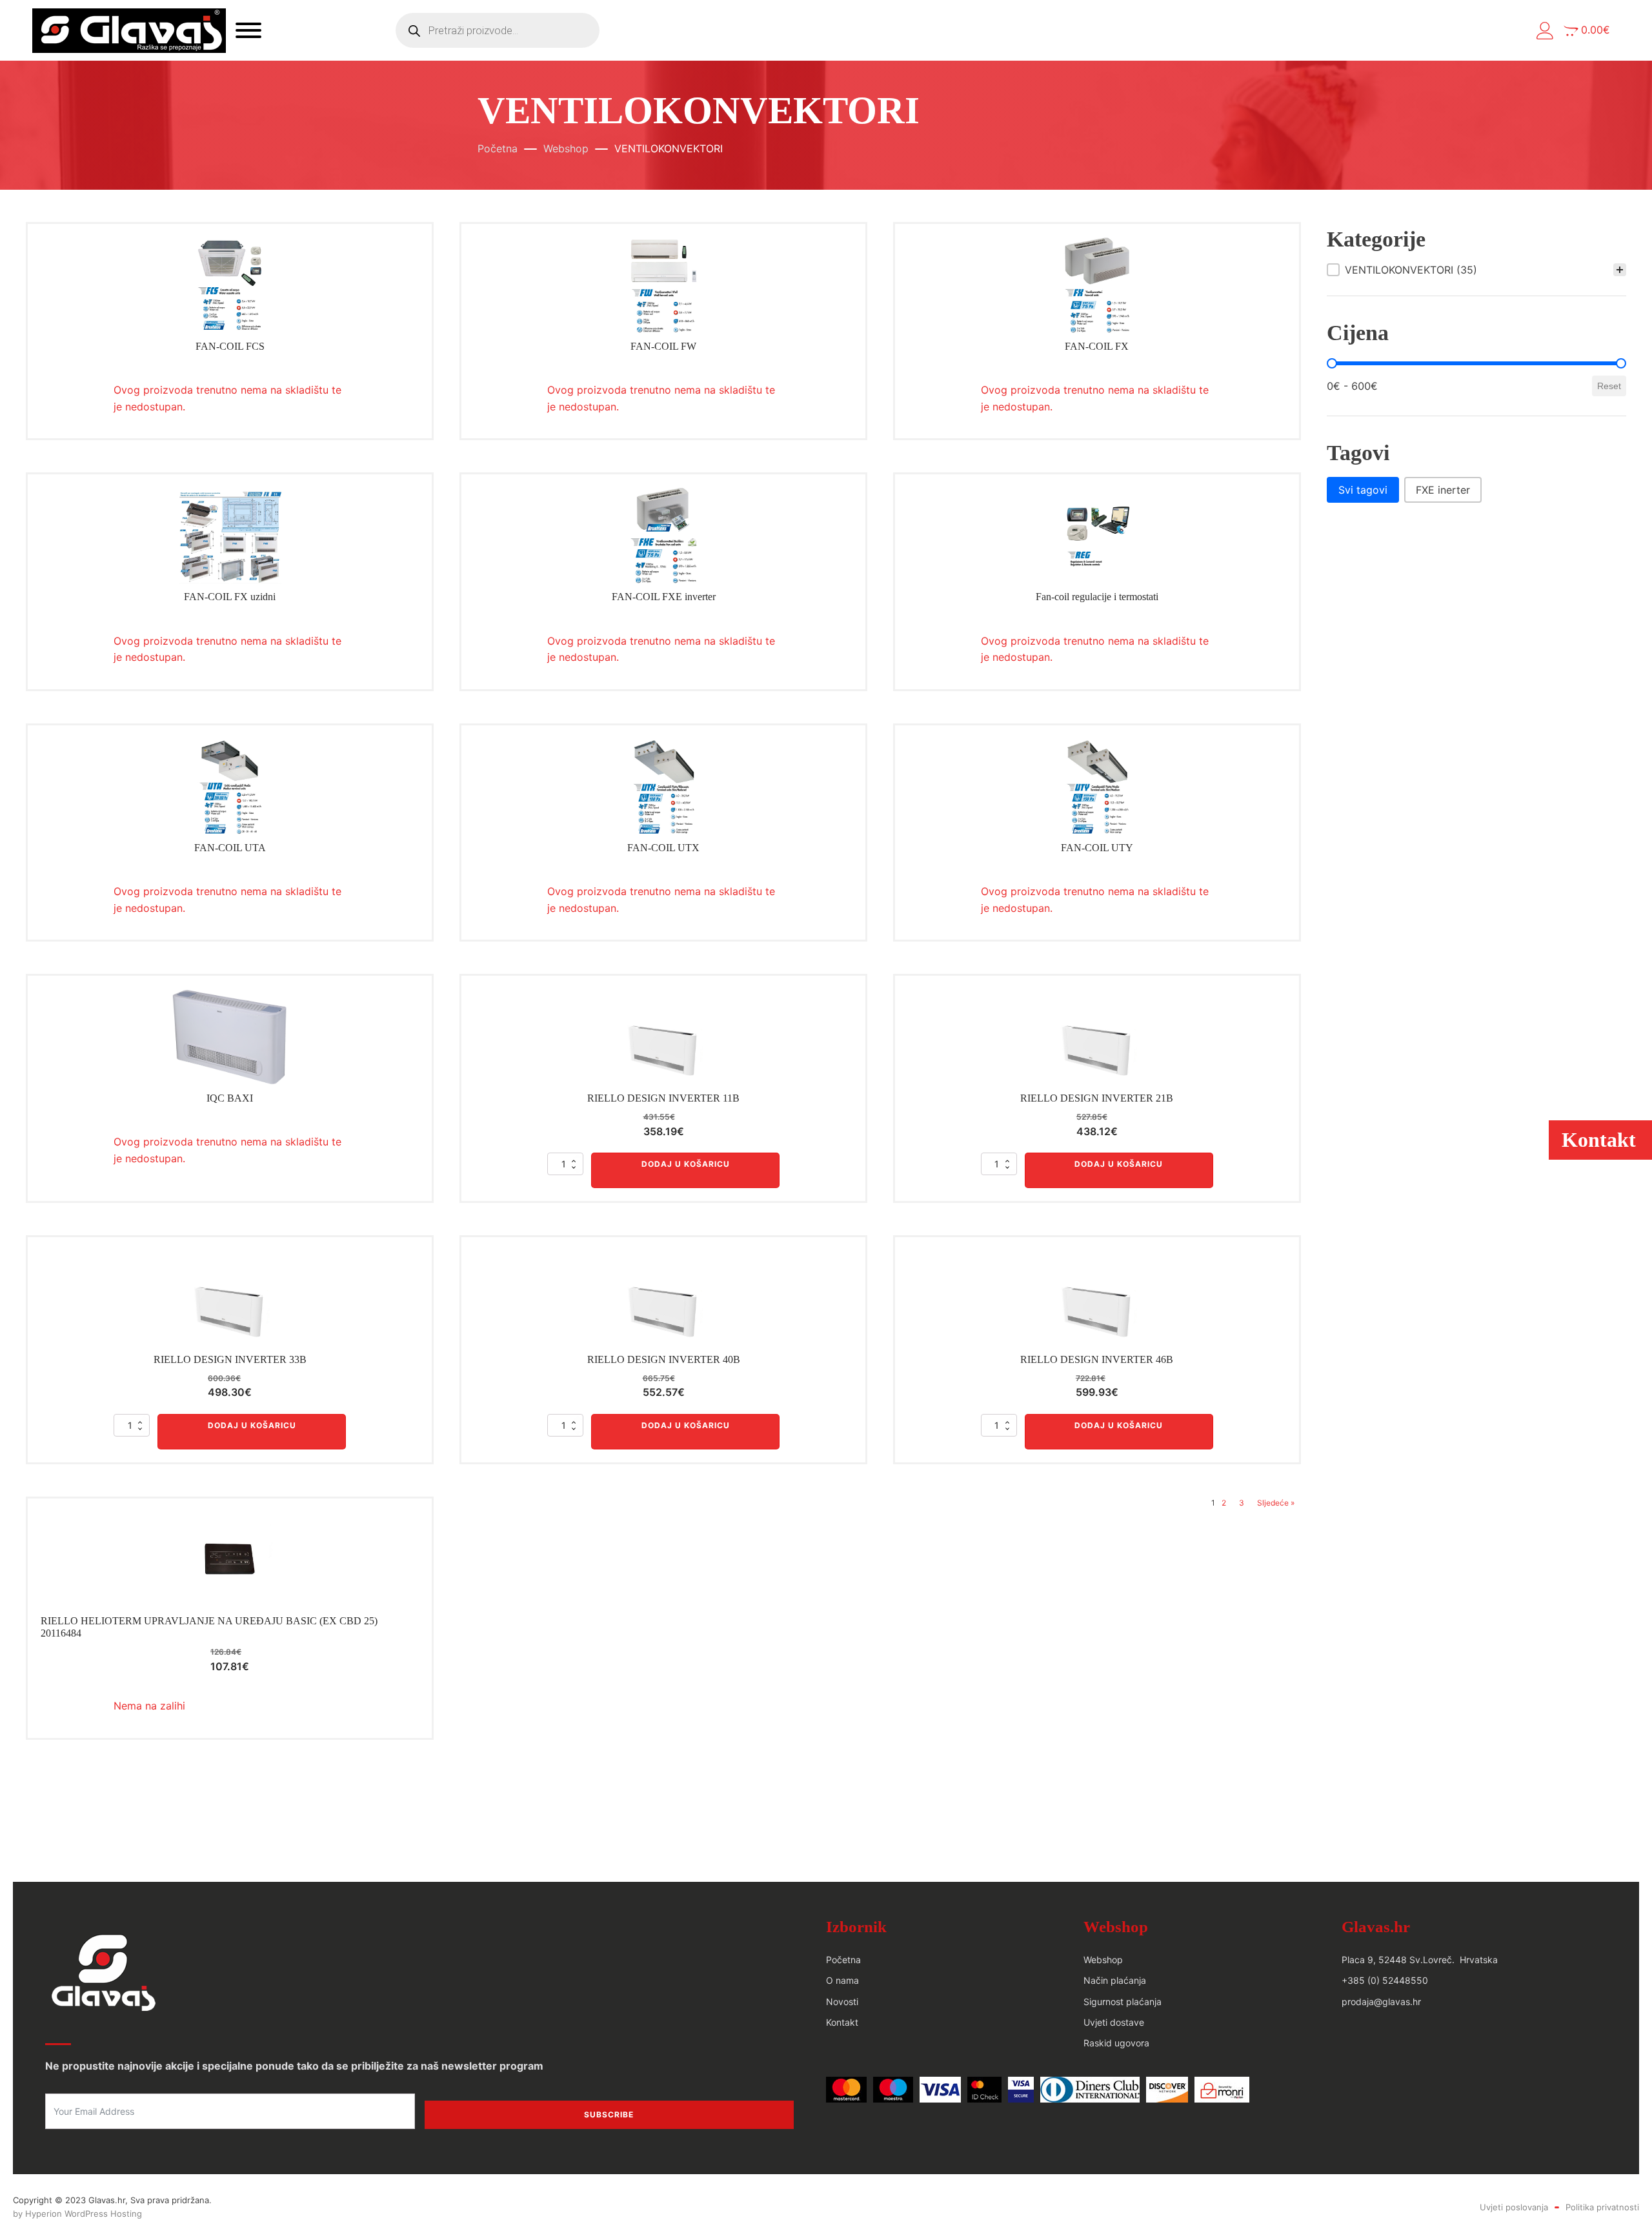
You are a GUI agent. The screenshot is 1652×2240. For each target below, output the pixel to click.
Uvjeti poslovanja (1514, 2207)
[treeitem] (1476, 270)
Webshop (566, 148)
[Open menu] (248, 30)
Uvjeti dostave (1114, 2022)
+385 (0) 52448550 (1385, 1980)
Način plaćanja (1115, 1980)
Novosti (842, 2002)
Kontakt (842, 2022)
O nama (842, 1980)
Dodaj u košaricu (686, 1164)
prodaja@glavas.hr (1381, 2002)
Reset (1609, 386)
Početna (498, 148)
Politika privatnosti (1602, 2207)
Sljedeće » (1276, 1503)
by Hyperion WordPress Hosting (77, 2214)
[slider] (1332, 363)
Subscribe (609, 2114)
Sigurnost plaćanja (1123, 2002)
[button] (1545, 31)
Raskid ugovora (1116, 2043)
